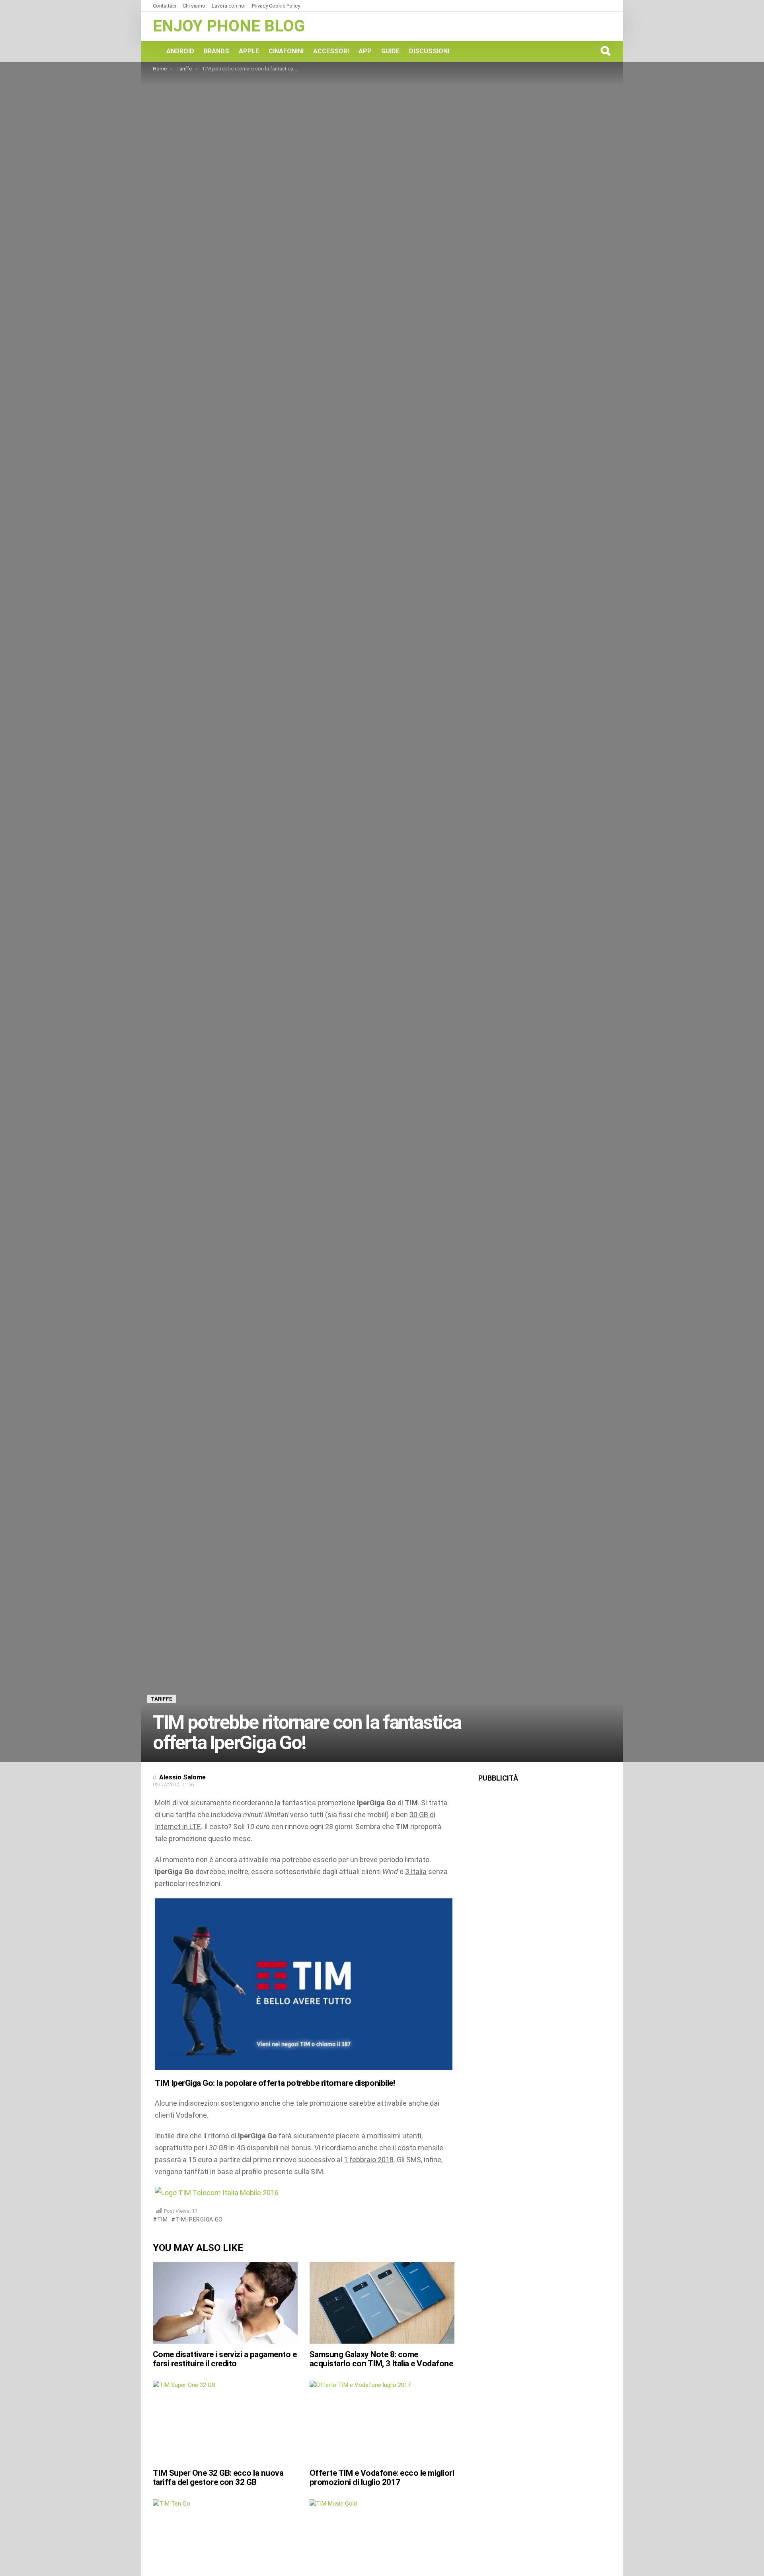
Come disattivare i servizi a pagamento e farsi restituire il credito (225, 2359)
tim (163, 2219)
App (365, 51)
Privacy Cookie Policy (276, 6)
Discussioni (429, 51)
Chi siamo (194, 6)
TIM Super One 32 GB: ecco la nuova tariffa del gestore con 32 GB (218, 2478)
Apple (249, 51)
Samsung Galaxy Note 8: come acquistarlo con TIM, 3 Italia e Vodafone (381, 2359)
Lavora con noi (229, 6)
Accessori (331, 51)
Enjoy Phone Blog (229, 26)
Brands (216, 51)
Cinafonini (286, 51)
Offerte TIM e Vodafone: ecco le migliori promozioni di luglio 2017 (382, 2478)
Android (180, 51)
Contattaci (165, 6)
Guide (390, 51)
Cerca (605, 51)
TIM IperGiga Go (199, 2219)
